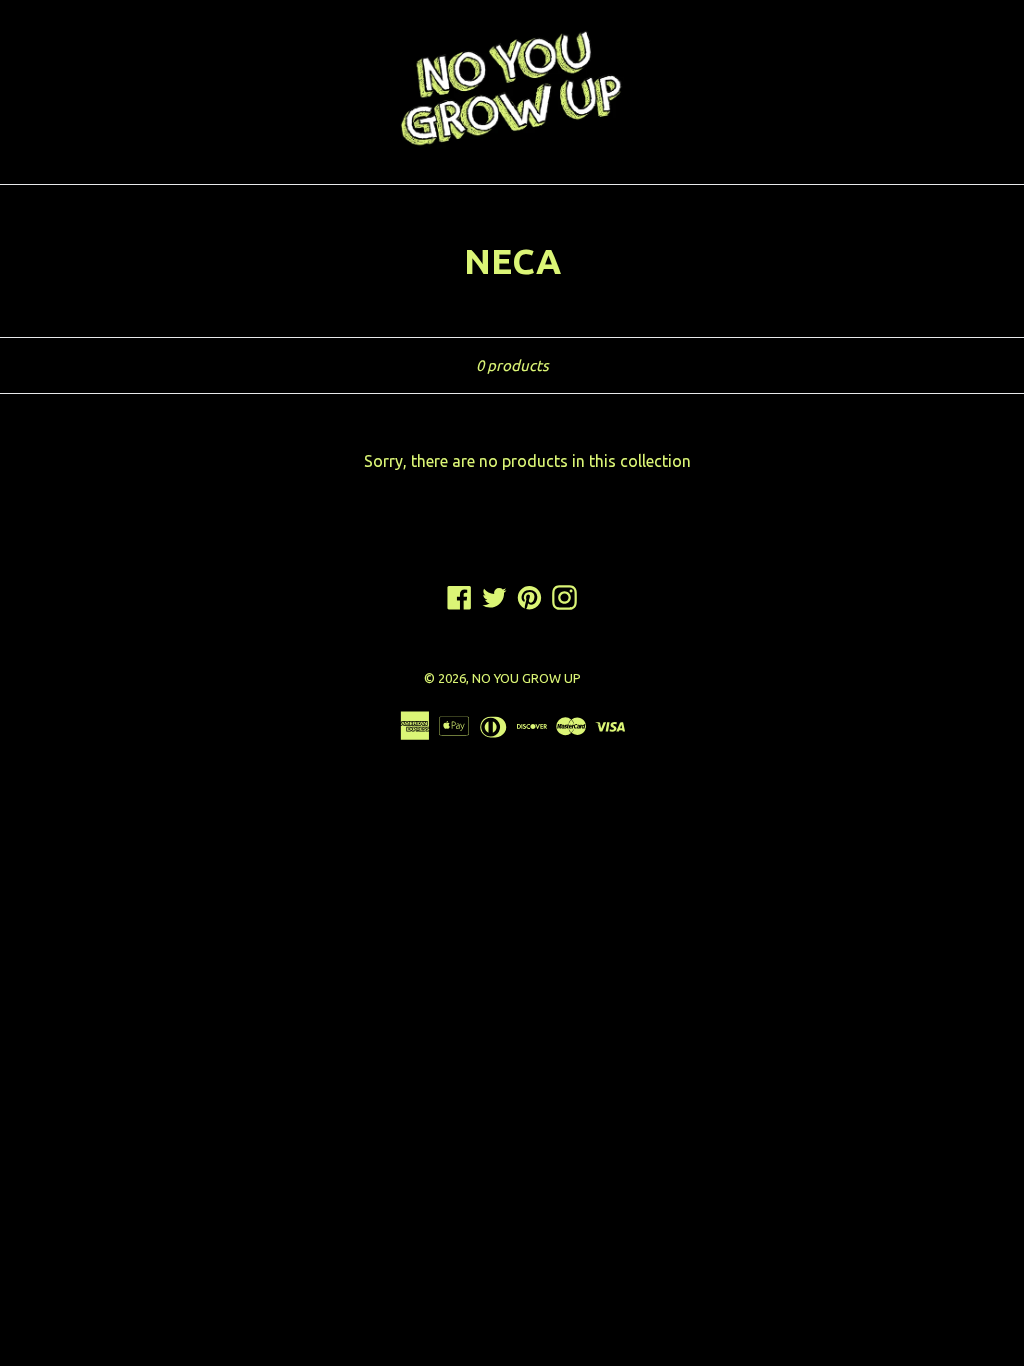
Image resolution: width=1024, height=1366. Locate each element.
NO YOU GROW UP (526, 678)
